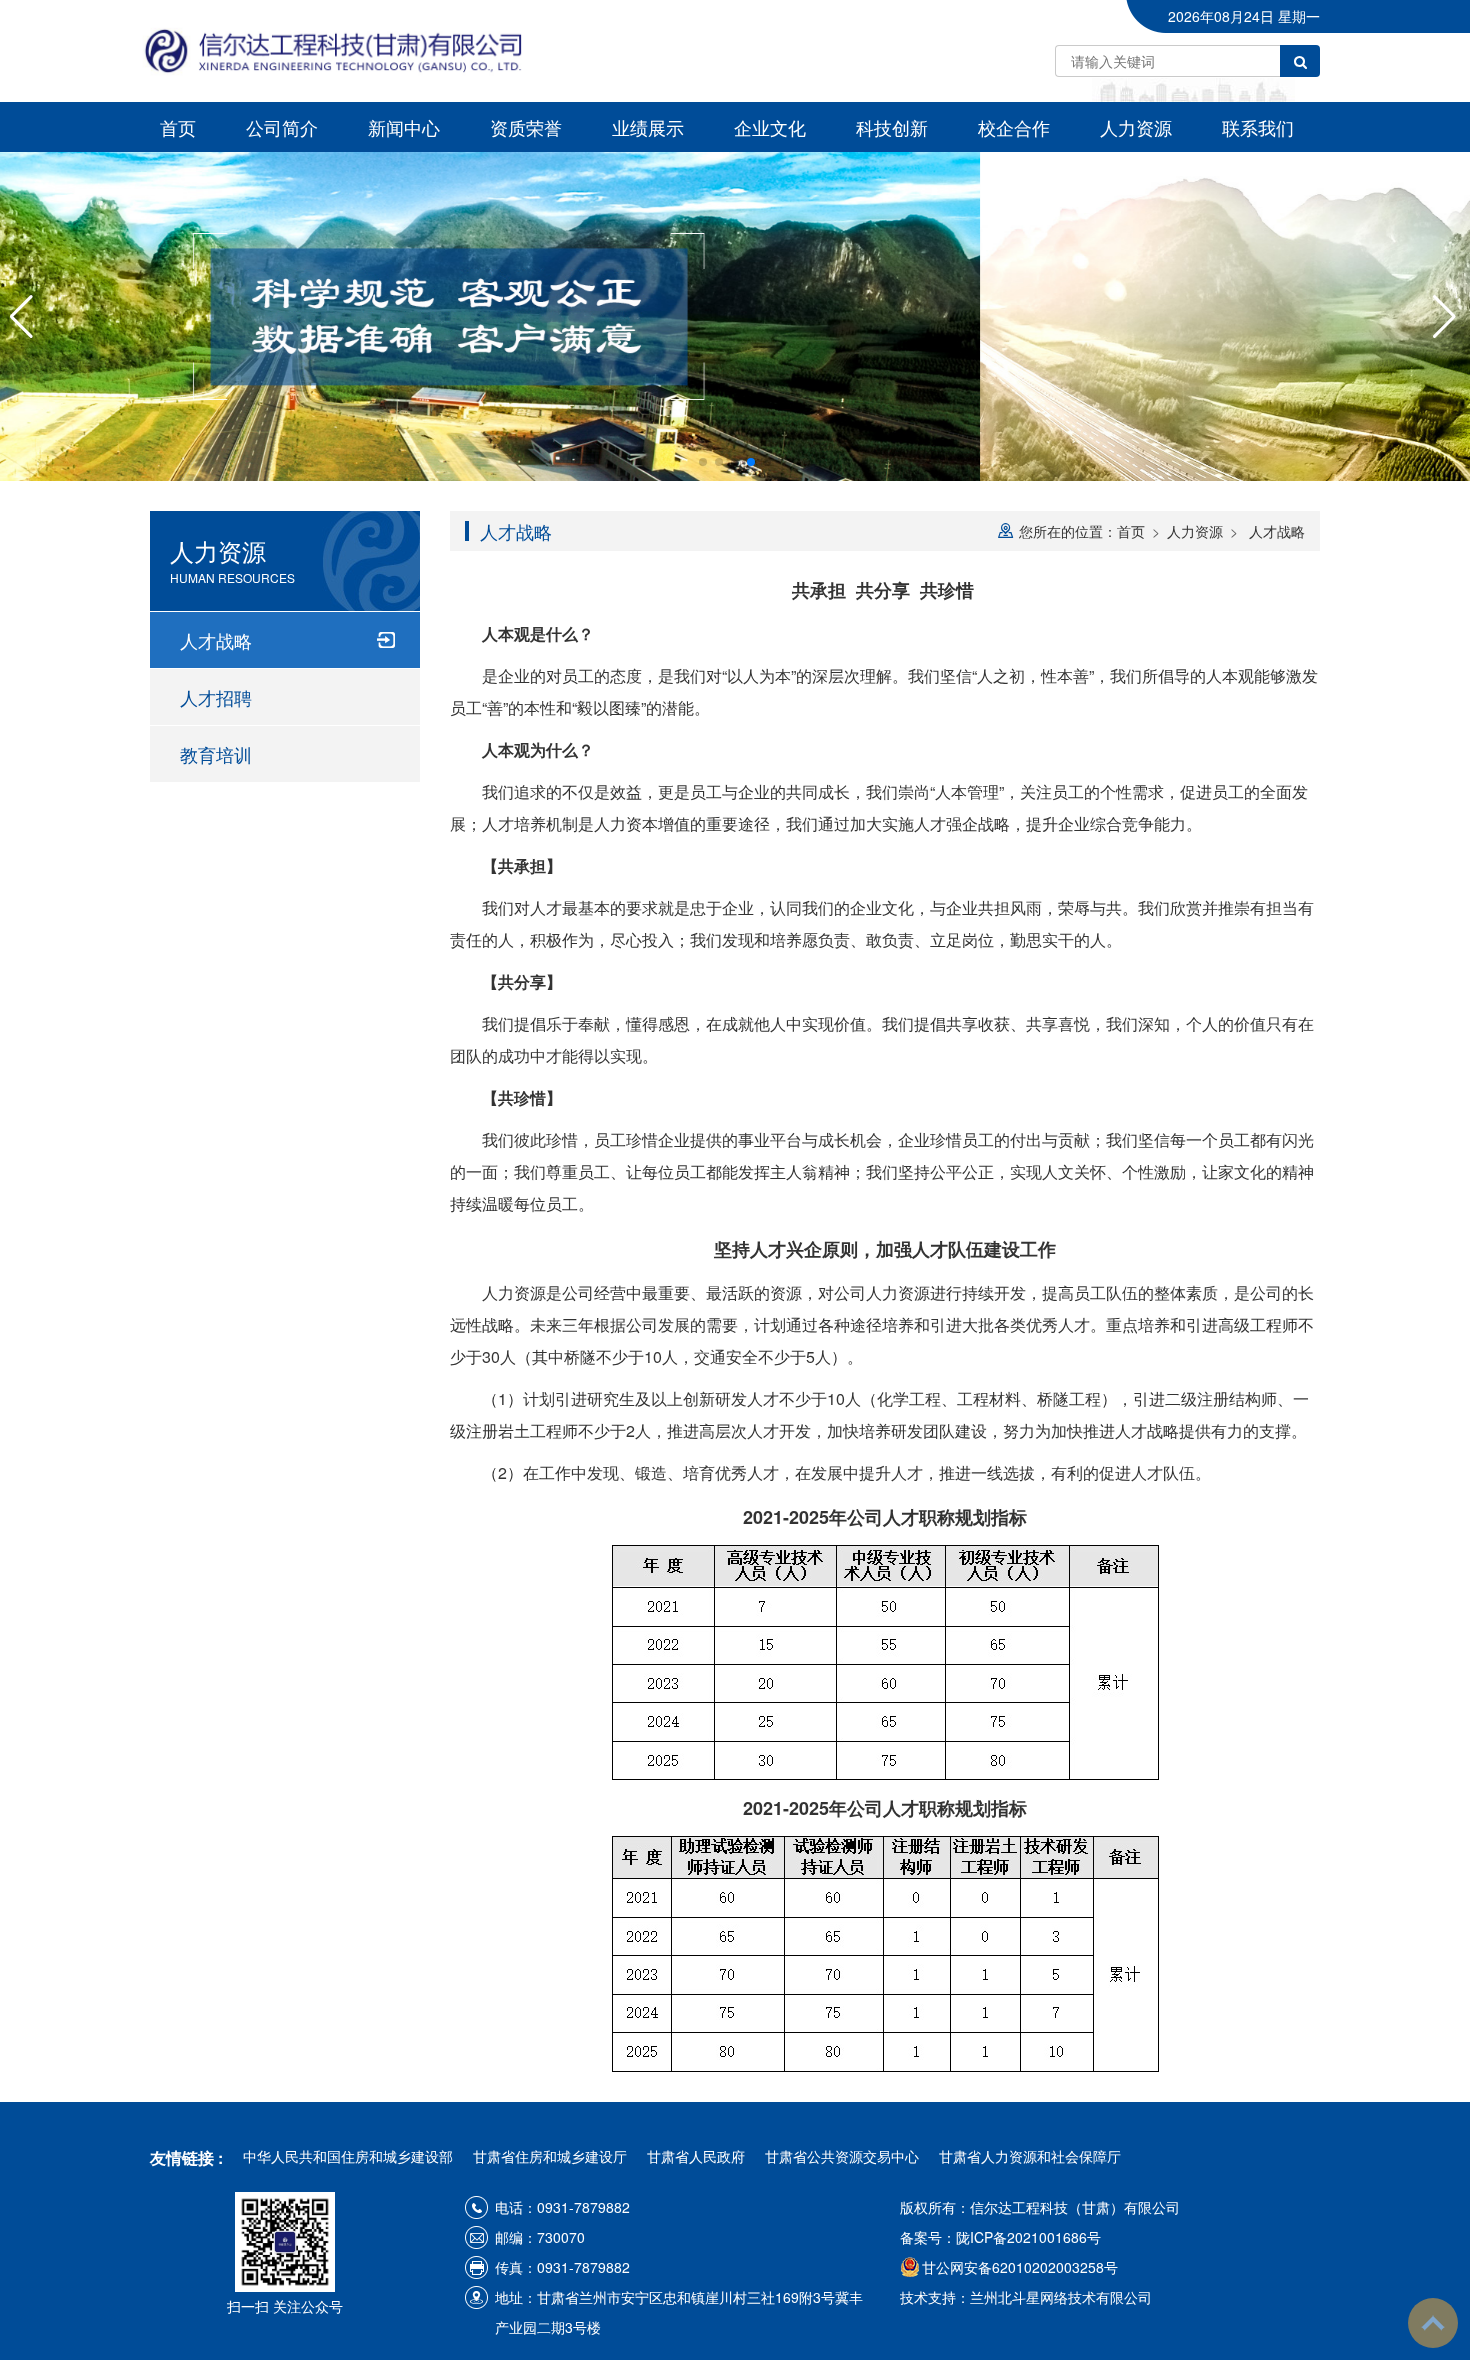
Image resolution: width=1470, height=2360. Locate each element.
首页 (178, 127)
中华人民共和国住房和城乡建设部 (348, 2156)
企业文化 (770, 127)
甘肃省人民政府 (696, 2156)
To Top (1433, 2323)
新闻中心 (404, 127)
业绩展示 (648, 127)
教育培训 (216, 754)
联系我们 (1258, 127)
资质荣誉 (526, 127)
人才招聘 (216, 697)
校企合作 (1014, 127)
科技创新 (892, 127)
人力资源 (1136, 127)
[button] (703, 462)
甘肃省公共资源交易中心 (842, 2156)
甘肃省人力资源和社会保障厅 (1030, 2156)
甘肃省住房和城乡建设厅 (550, 2156)
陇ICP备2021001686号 (1028, 2237)
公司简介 (282, 127)
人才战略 (216, 640)
